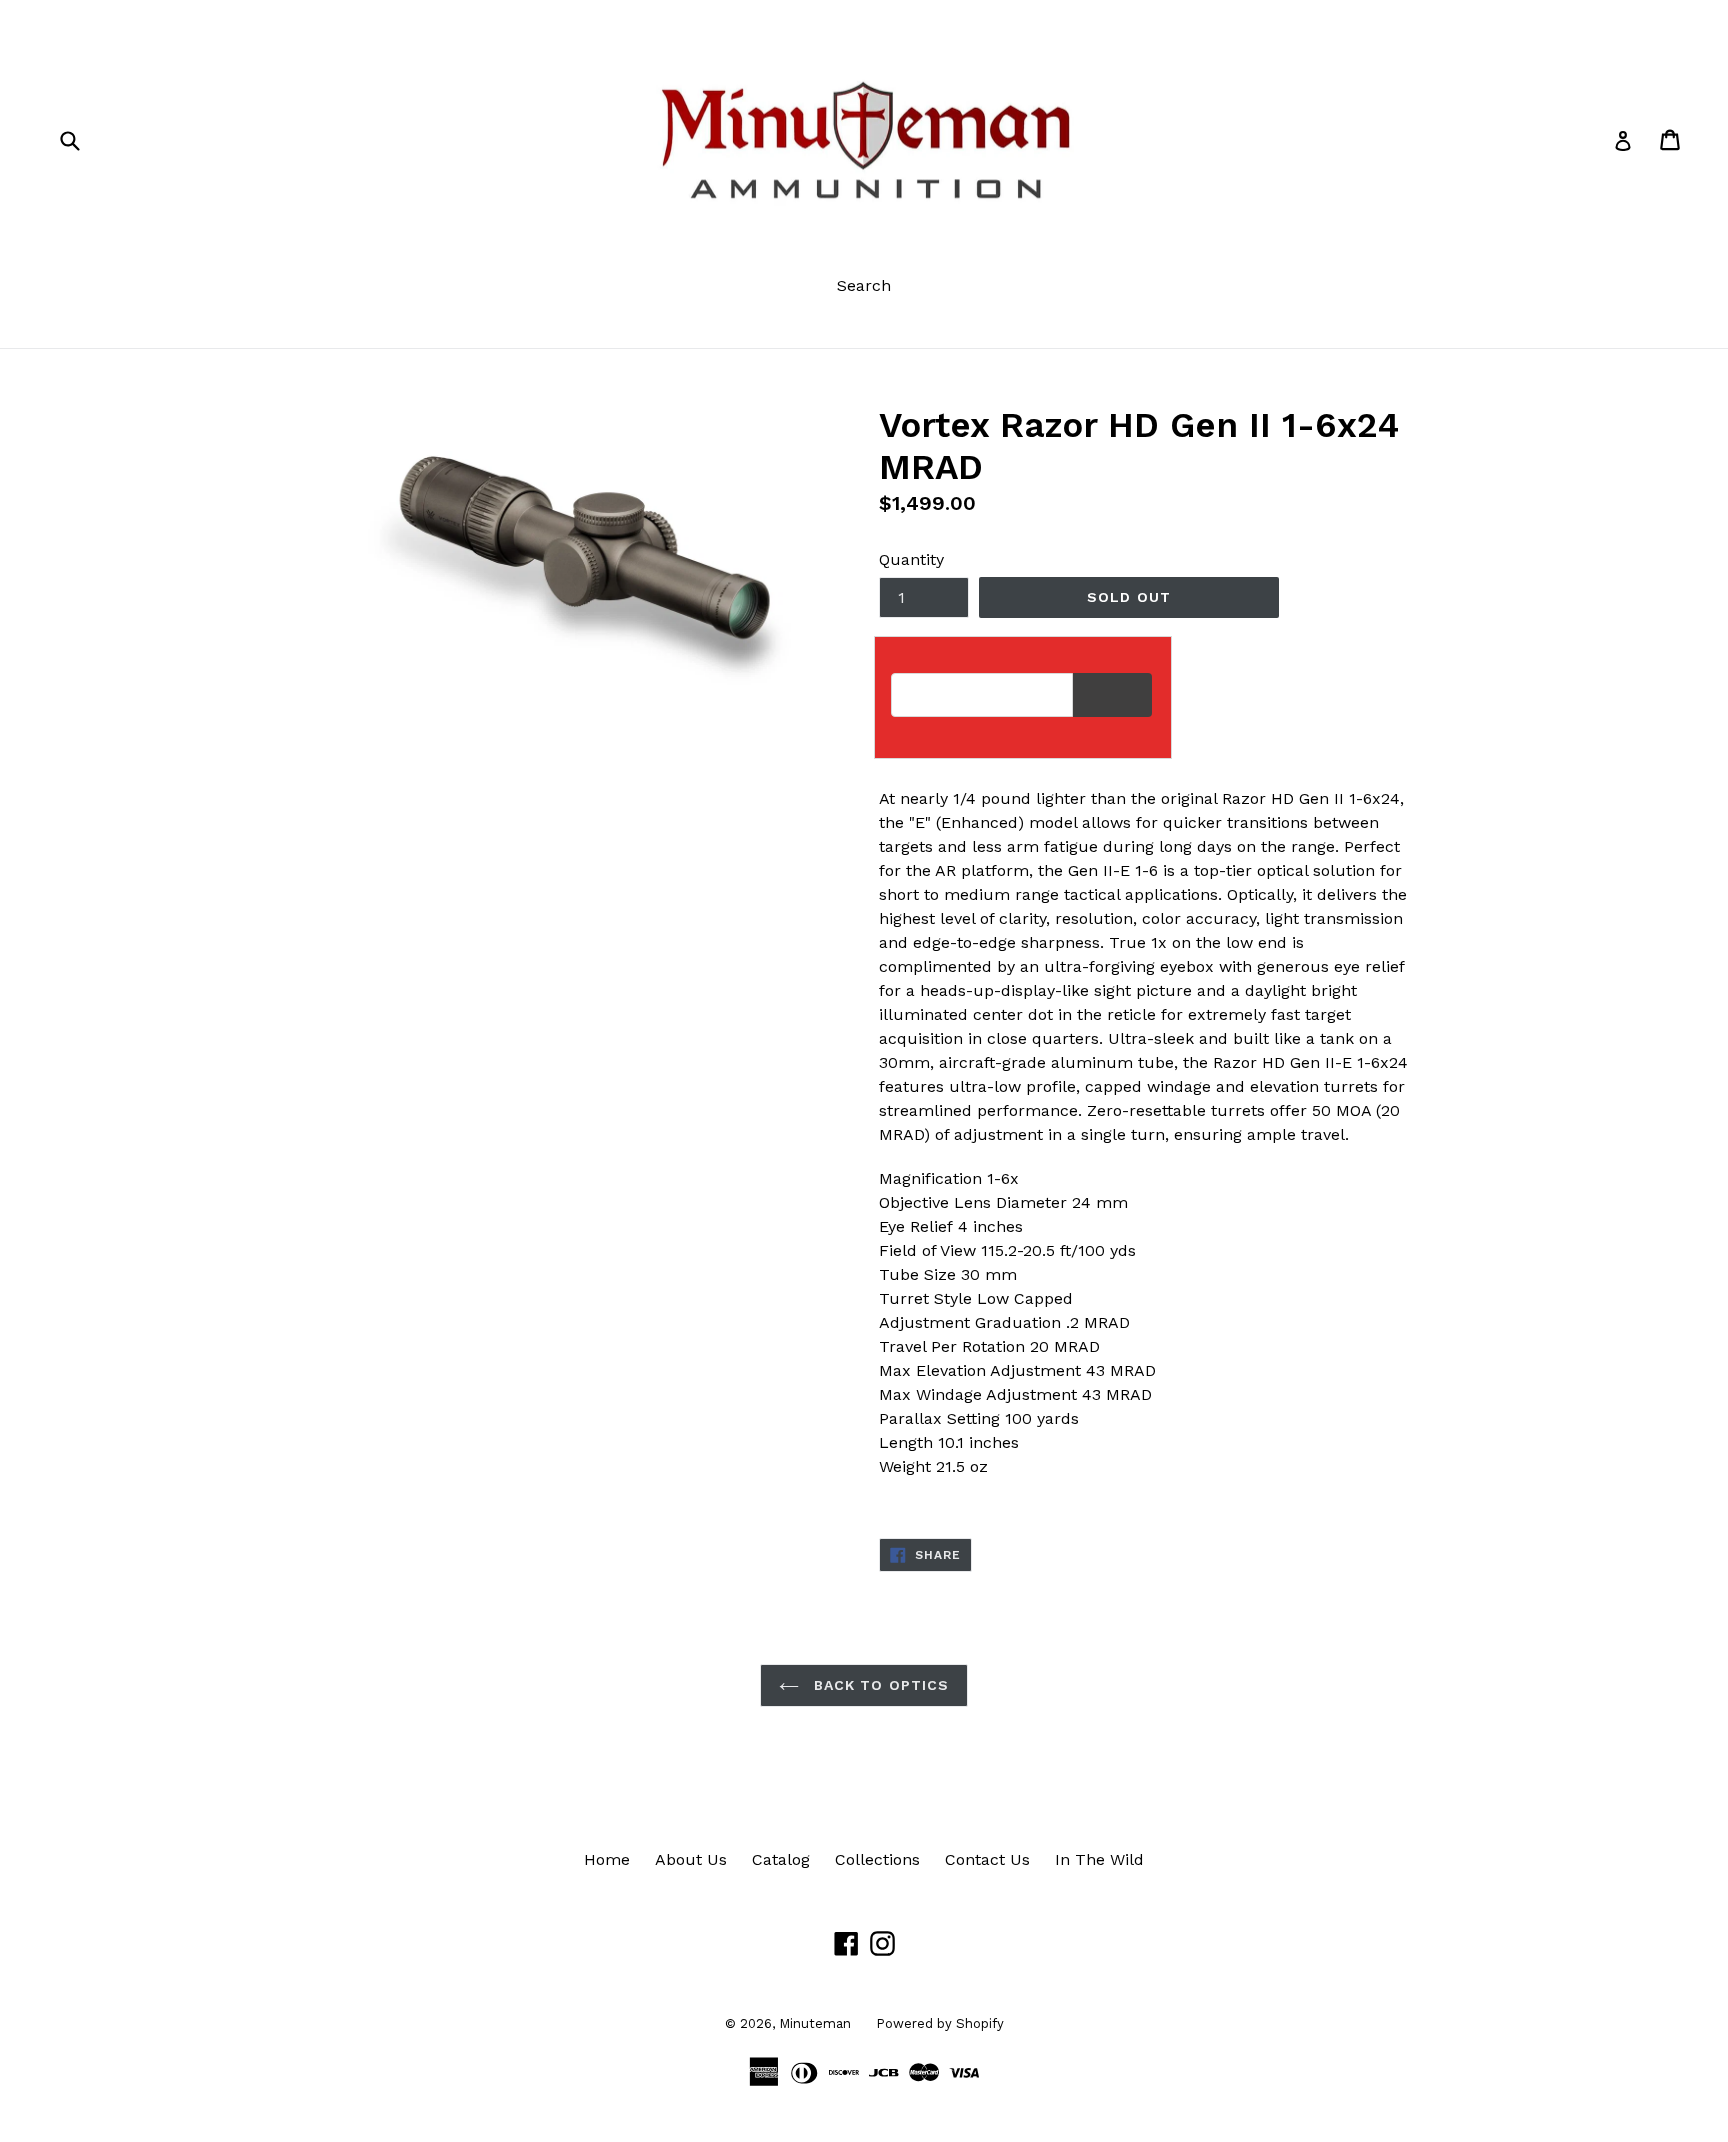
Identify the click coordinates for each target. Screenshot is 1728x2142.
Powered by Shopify (940, 2023)
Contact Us (987, 1859)
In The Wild (1099, 1859)
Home (607, 1859)
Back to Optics (879, 1685)
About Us (691, 1859)
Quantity (911, 559)
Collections (877, 1859)
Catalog (781, 1859)
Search (864, 285)
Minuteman (815, 2023)
